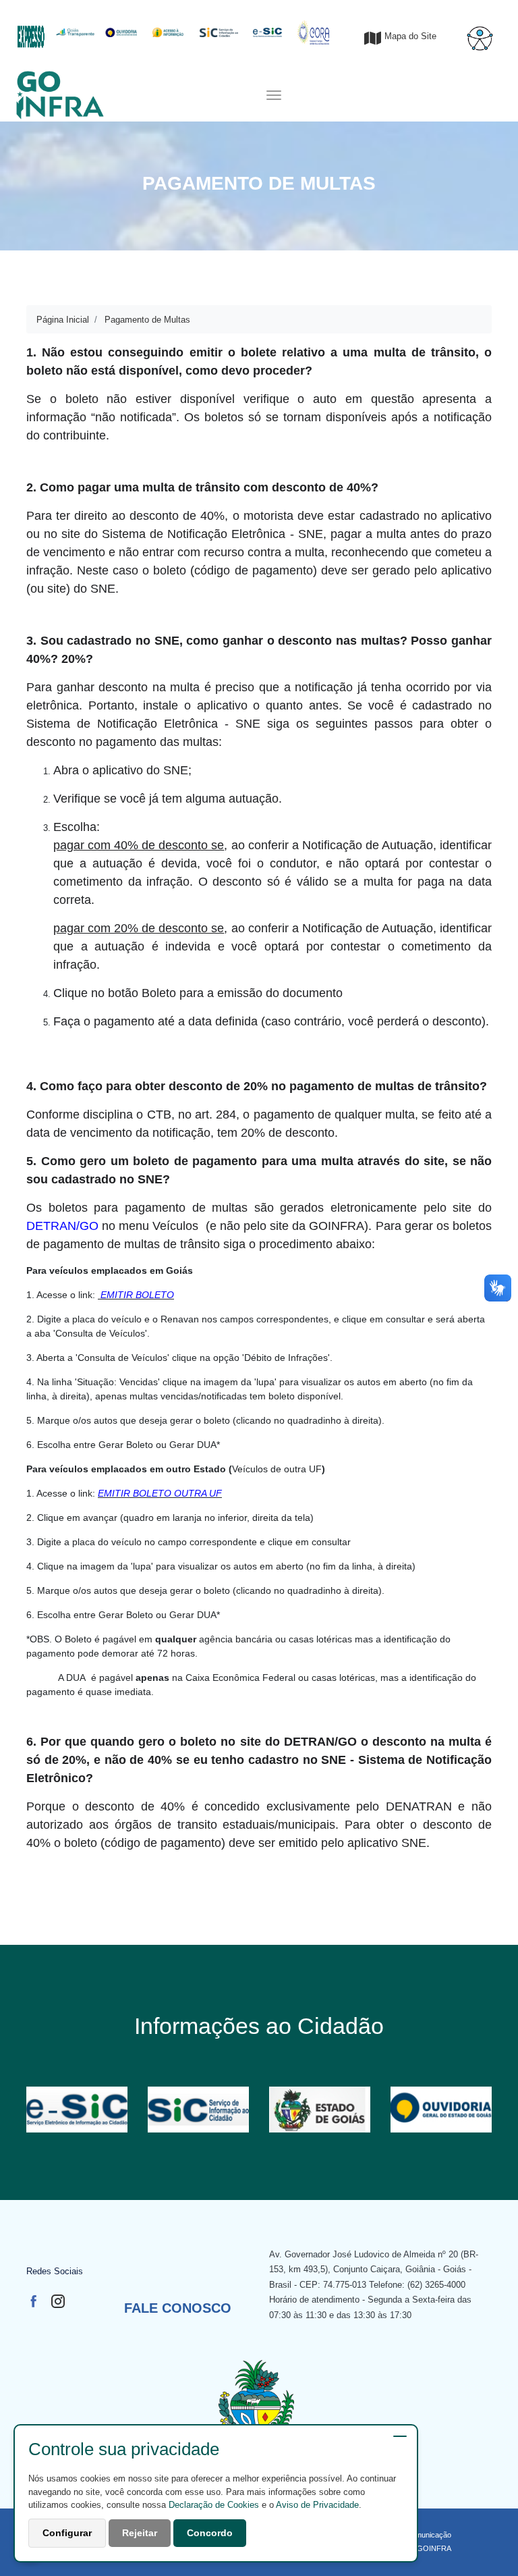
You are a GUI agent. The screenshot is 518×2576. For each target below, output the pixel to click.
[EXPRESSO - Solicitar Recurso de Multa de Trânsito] (31, 29)
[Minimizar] (400, 2436)
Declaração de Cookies (214, 2505)
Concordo (210, 2533)
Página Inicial (63, 320)
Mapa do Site (410, 36)
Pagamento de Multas (147, 320)
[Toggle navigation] (274, 95)
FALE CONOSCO (178, 2308)
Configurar (67, 2533)
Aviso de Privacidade (317, 2505)
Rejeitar (140, 2533)
